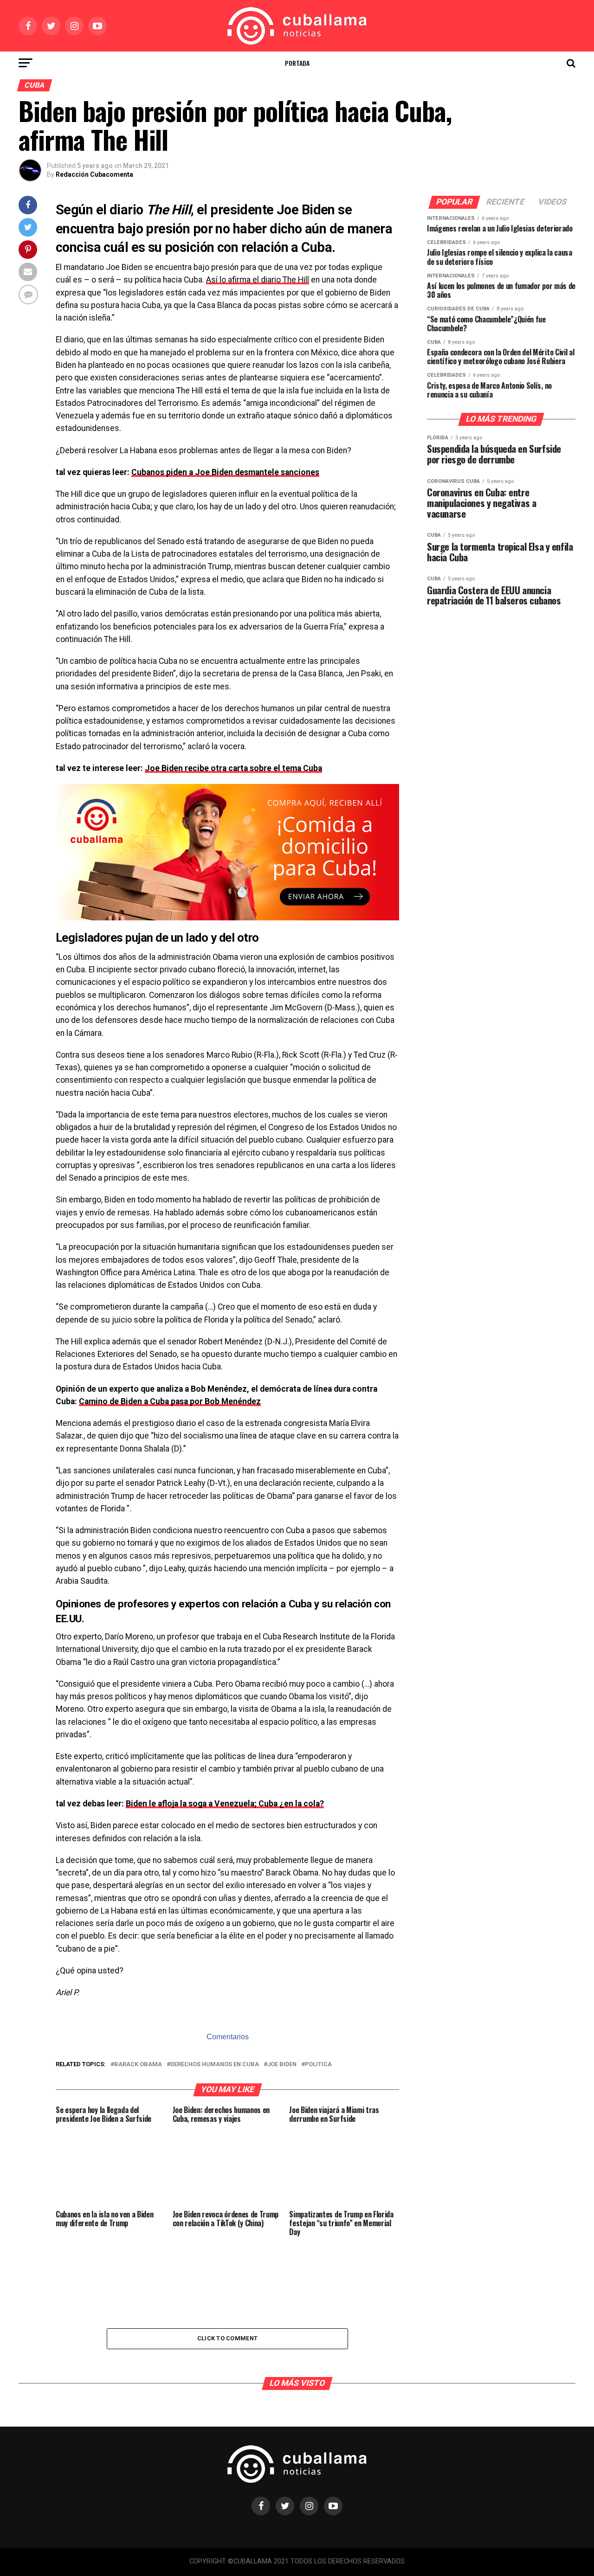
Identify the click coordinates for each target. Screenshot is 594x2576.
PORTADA (297, 63)
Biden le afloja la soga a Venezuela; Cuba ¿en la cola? (225, 1804)
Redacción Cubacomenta (94, 174)
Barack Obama (138, 2065)
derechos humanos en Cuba (215, 2065)
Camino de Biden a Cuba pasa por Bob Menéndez (170, 1401)
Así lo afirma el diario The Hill (258, 280)
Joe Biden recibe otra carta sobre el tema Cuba (233, 768)
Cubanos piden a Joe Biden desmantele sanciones (225, 472)
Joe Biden (282, 2065)
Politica (318, 2065)
